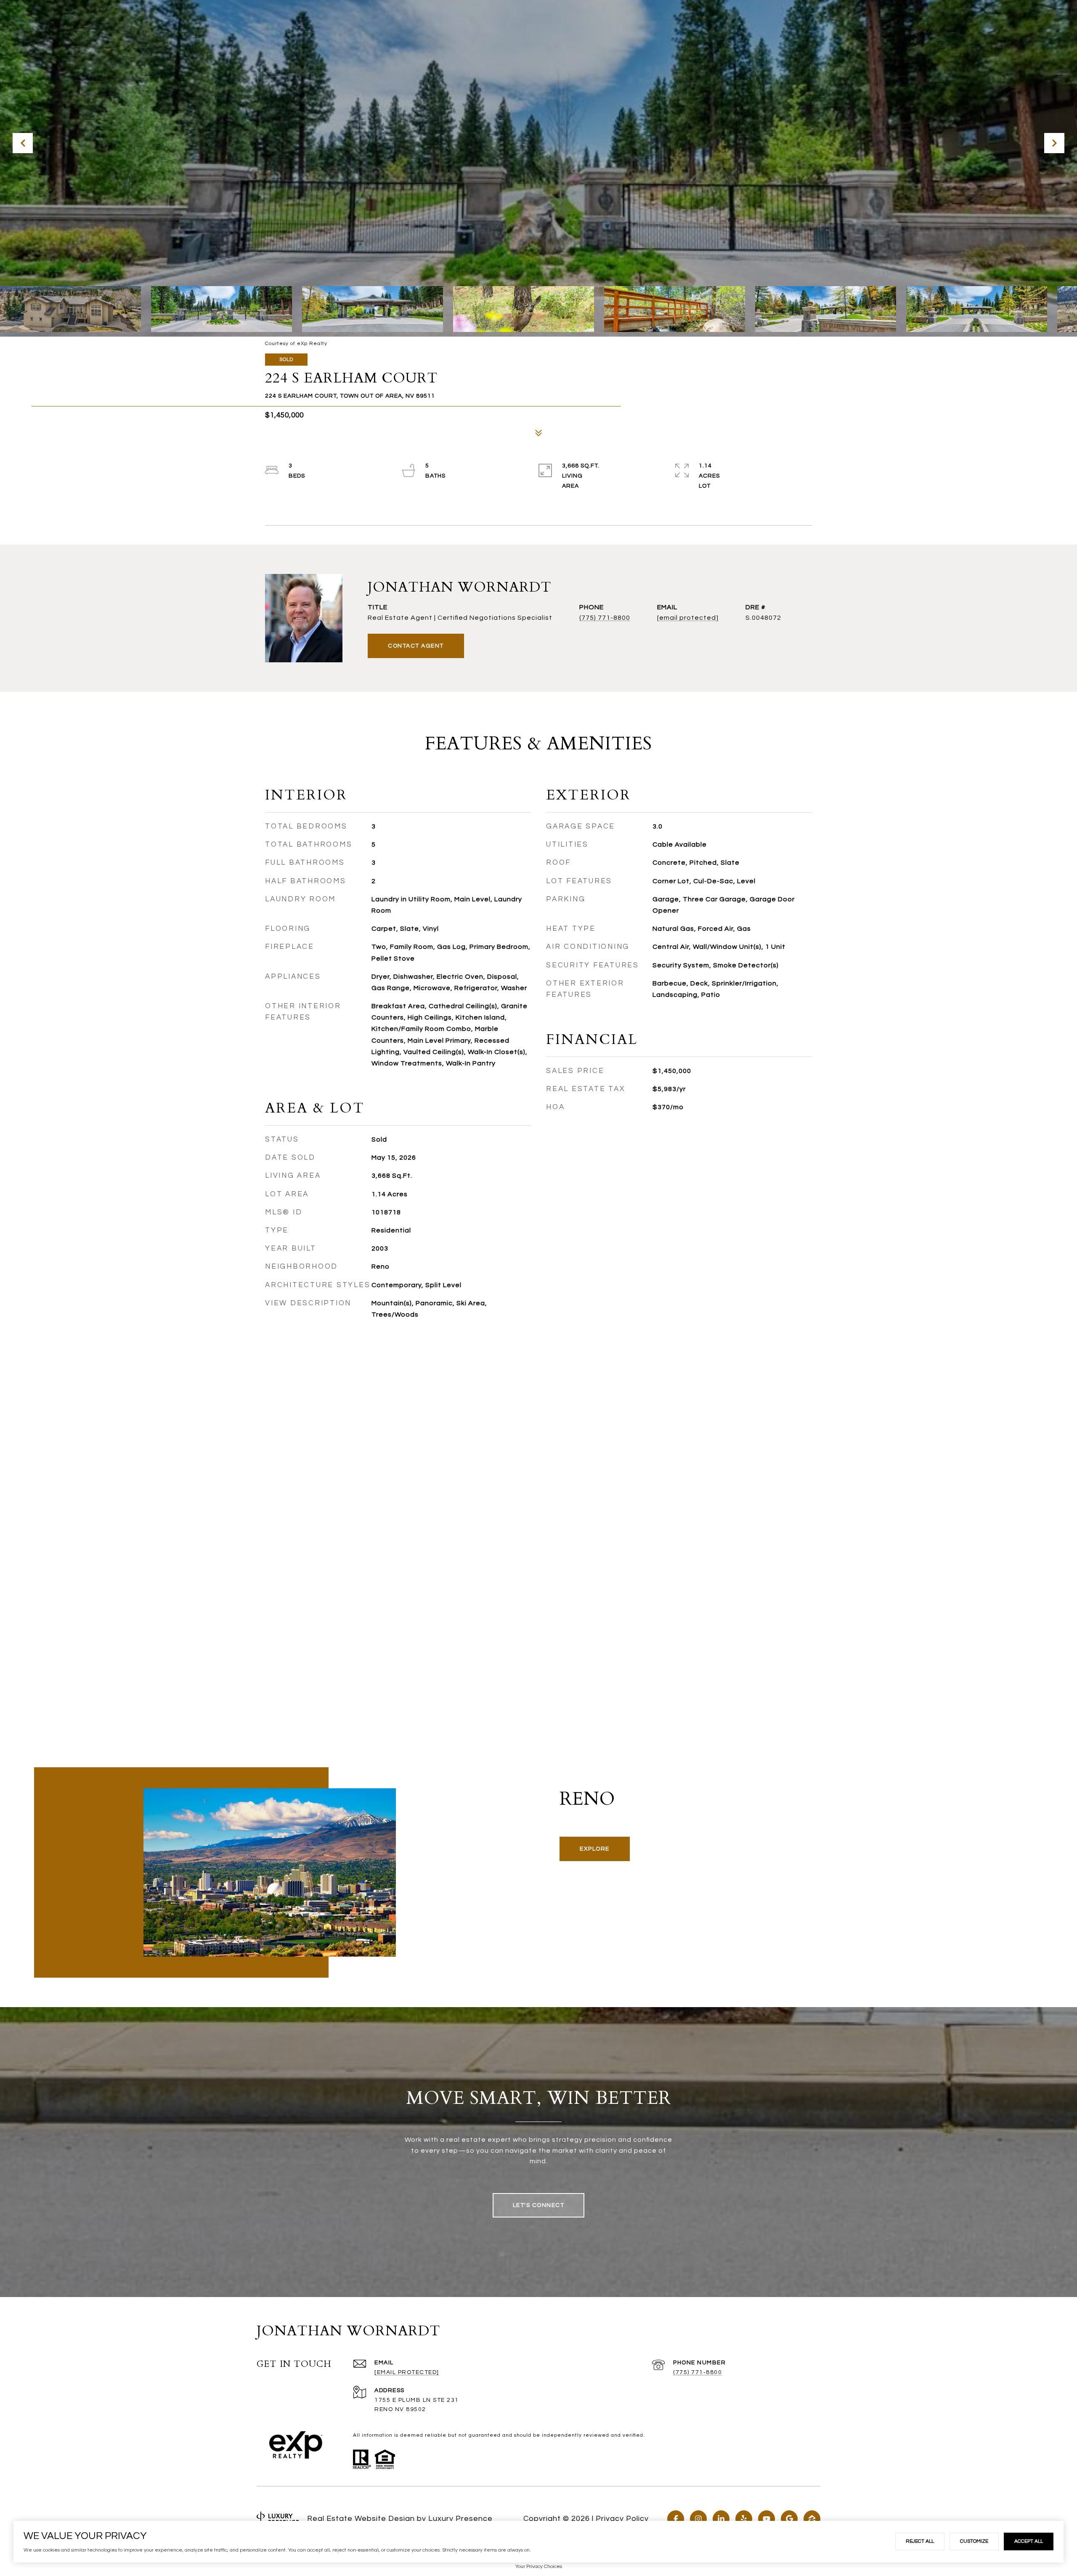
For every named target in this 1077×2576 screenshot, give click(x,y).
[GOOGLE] (789, 2519)
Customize (974, 2541)
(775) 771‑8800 (698, 2372)
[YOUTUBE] (767, 2519)
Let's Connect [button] (539, 2205)
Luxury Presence (460, 2519)
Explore (595, 1849)
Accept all (1029, 2541)
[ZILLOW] (812, 2519)
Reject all (920, 2541)
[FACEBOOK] (676, 2519)
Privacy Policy (622, 2519)
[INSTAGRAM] (698, 2519)
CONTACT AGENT (416, 646)
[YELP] (744, 2519)
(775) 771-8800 (605, 618)
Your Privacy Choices (539, 2567)
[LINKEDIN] (721, 2519)
